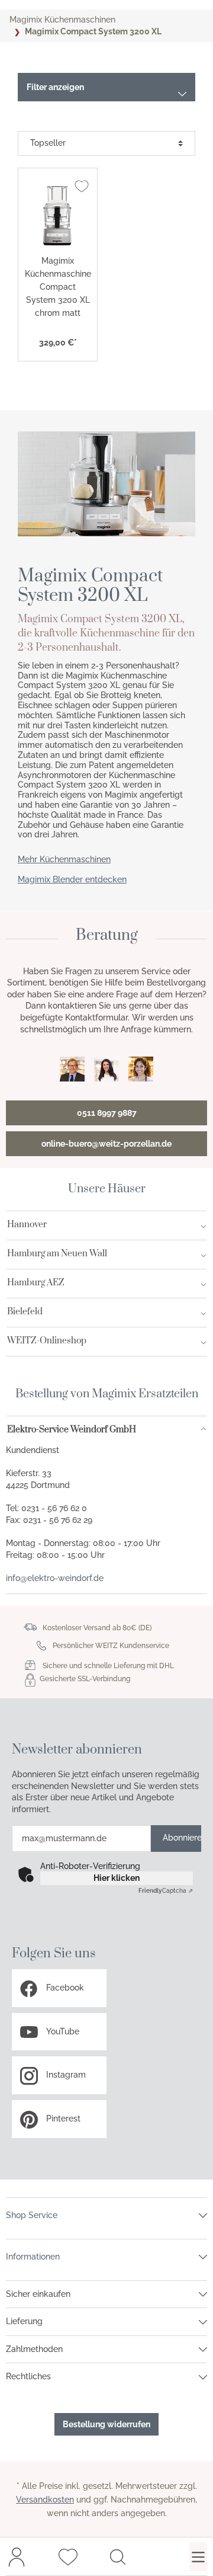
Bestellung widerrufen (106, 2424)
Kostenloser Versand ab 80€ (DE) (97, 1628)
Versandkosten (45, 2500)
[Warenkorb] (158, 2556)
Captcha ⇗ (166, 1891)
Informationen (33, 2257)
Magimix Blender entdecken (72, 879)
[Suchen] (118, 2556)
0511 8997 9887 (107, 1113)
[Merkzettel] (68, 2556)
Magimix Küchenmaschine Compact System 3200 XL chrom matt (58, 287)
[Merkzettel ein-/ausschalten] (82, 186)
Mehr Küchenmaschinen (64, 859)
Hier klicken (117, 1878)
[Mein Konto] (17, 2556)
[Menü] (198, 2556)
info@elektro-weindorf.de (55, 1578)
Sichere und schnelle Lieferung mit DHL (108, 1666)
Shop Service (32, 2215)
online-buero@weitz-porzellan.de (106, 1144)
